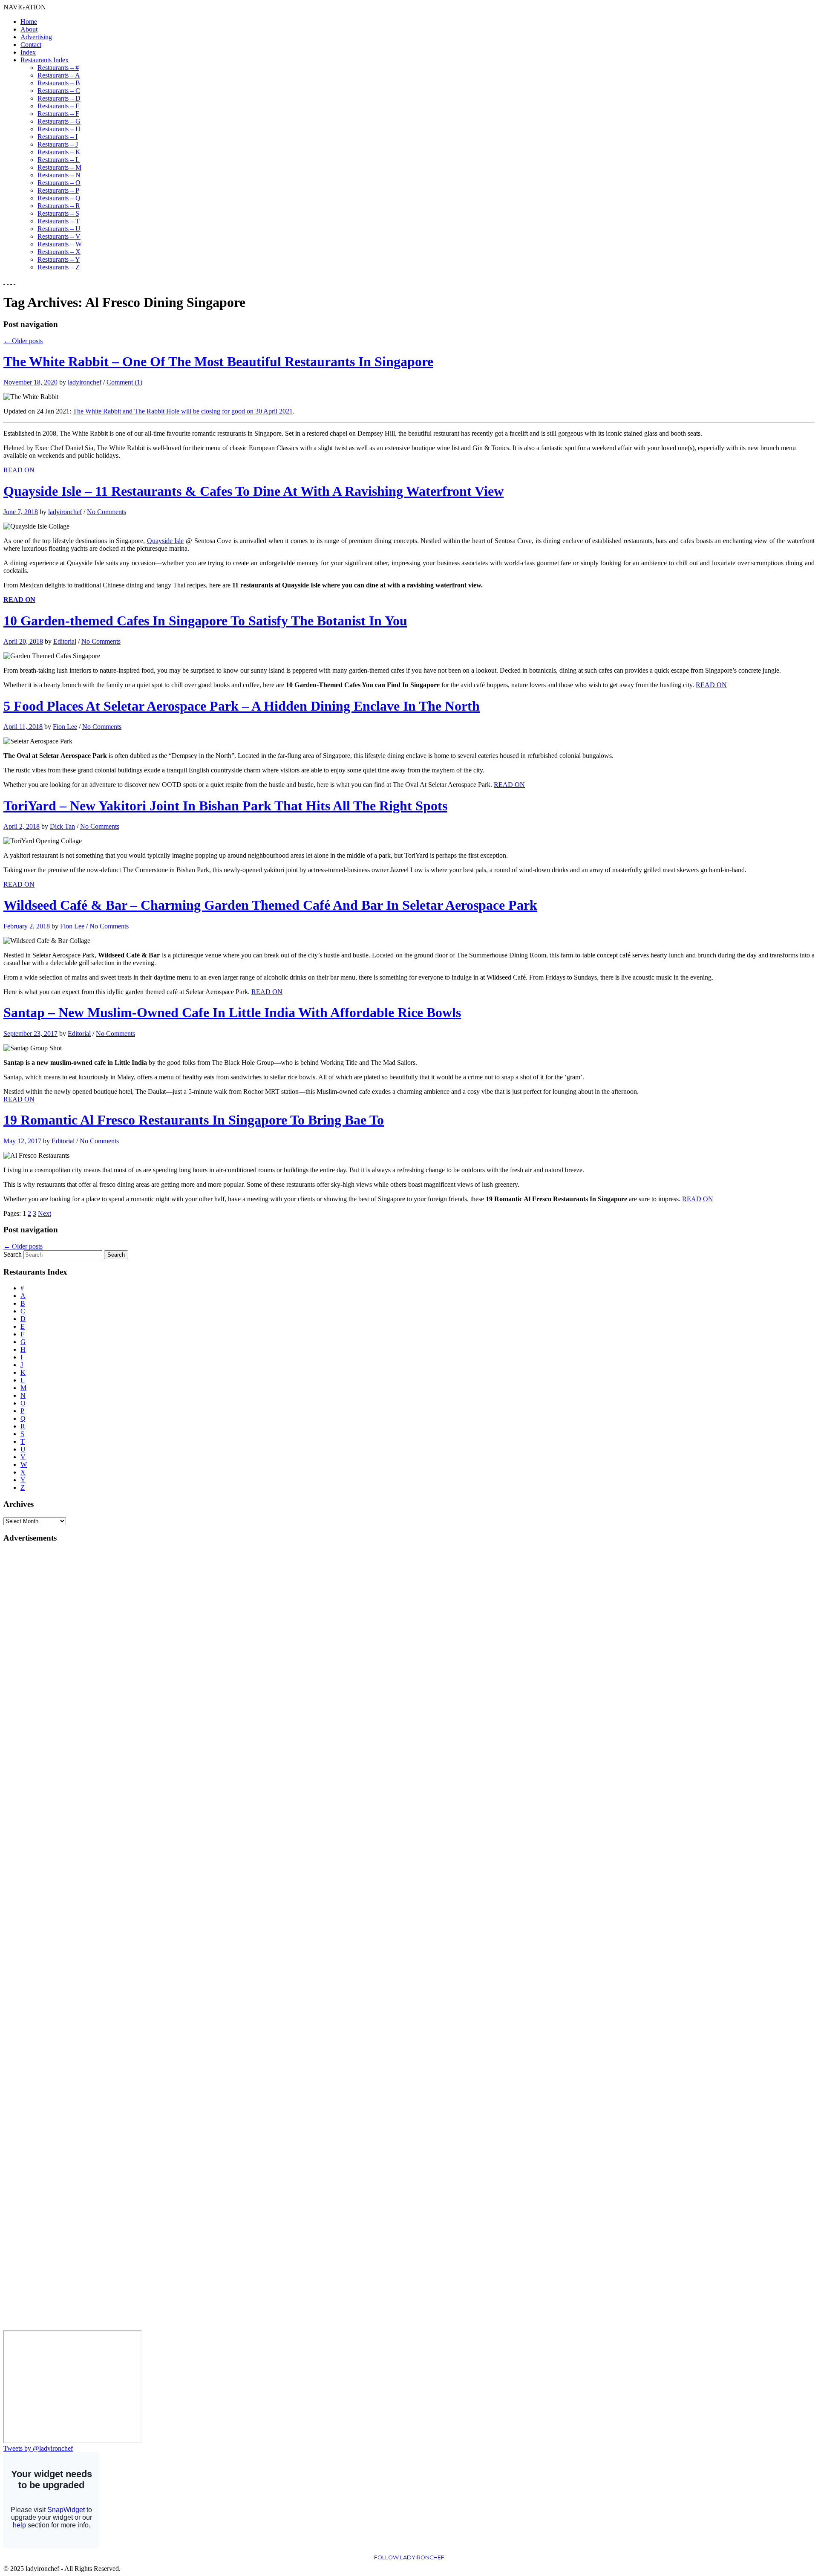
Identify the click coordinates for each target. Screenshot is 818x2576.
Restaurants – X (59, 252)
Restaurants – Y (59, 259)
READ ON (19, 470)
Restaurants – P (58, 190)
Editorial (65, 641)
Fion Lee (65, 727)
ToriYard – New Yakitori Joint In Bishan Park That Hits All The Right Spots (225, 806)
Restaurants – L (59, 160)
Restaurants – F (58, 114)
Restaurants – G (59, 121)
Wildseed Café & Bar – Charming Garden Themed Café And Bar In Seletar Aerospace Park (270, 905)
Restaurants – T (59, 221)
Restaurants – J (58, 144)
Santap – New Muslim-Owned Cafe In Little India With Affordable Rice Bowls (232, 1012)
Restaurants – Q (59, 198)
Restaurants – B (59, 83)
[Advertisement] (37, 1678)
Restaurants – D (59, 98)
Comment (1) (124, 382)
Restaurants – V (59, 236)
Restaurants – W (60, 244)
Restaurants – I (58, 137)
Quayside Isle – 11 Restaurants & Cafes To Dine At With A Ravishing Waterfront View (253, 491)
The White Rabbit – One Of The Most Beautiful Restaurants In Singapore (218, 361)
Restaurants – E (59, 106)
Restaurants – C (59, 91)
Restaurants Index (45, 60)
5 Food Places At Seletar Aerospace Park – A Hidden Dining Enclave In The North (242, 706)
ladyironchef (85, 382)
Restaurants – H (59, 129)
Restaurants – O (59, 183)
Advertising (36, 37)
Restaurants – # (58, 68)
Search (13, 1254)
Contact (31, 45)
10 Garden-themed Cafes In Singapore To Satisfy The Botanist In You (205, 621)
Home (29, 22)
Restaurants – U (59, 229)
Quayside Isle (166, 541)
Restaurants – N (59, 175)
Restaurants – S (58, 213)
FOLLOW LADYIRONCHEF (409, 2557)
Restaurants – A (59, 75)
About (29, 29)
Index (28, 52)
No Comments (107, 512)
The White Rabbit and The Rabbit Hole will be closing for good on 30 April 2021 (183, 411)
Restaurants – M (59, 167)
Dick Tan (62, 826)
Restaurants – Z (59, 267)
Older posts (23, 341)
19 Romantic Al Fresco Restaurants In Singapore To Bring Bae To (194, 1120)
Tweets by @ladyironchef (38, 2448)
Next (45, 1213)
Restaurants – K (59, 152)
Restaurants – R (59, 206)
